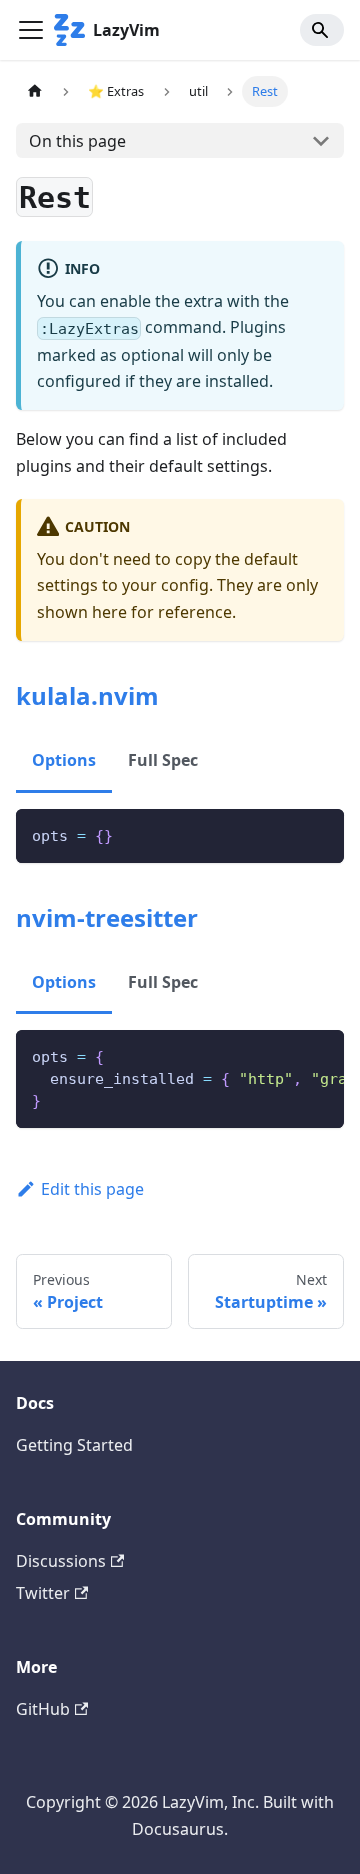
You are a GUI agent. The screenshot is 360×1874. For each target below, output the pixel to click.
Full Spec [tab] (163, 760)
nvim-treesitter (107, 917)
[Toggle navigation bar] (31, 30)
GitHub (43, 1709)
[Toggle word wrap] (283, 1055)
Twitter (43, 1593)
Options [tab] (64, 760)
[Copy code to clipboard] (319, 833)
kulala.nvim (87, 695)
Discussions (61, 1561)
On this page (77, 141)
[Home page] (35, 91)
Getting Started (74, 1445)
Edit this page (92, 1189)
